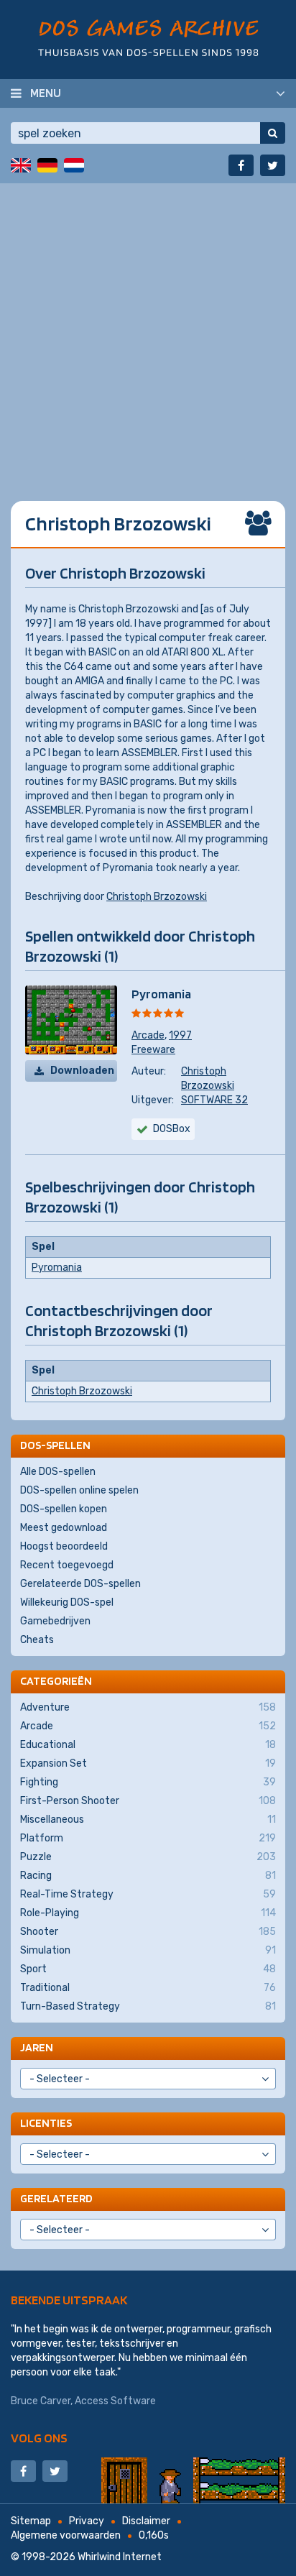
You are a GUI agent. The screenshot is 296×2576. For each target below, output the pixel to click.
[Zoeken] (273, 133)
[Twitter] (273, 165)
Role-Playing (148, 1913)
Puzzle (148, 1857)
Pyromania (161, 994)
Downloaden (82, 1071)
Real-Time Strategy (148, 1894)
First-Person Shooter (148, 1801)
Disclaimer (146, 2521)
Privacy (87, 2521)
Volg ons (39, 2438)
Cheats (37, 1640)
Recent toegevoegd (67, 1565)
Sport (148, 1969)
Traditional (148, 1988)
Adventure (148, 1707)
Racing (148, 1876)
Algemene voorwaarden (66, 2535)
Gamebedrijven (55, 1621)
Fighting (148, 1782)
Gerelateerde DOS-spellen (80, 1584)
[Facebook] (241, 165)
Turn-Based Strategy (148, 2006)
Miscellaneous (148, 1820)
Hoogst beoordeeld (64, 1546)
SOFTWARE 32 (214, 1100)
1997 (180, 1035)
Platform (148, 1838)
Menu (46, 93)
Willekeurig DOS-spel (67, 1602)
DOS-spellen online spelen (79, 1490)
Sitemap (31, 2521)
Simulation (148, 1950)
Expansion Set (148, 1763)
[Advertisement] (148, 331)
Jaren (37, 2047)
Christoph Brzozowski (157, 897)
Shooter (148, 1932)
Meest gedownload (64, 1528)
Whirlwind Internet (120, 2557)
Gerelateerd (56, 2198)
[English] (21, 165)
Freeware (153, 1050)
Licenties (46, 2123)
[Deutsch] (47, 165)
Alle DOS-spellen (58, 1472)
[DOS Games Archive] (148, 38)
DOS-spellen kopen (64, 1509)
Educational (148, 1745)
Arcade (148, 1035)
